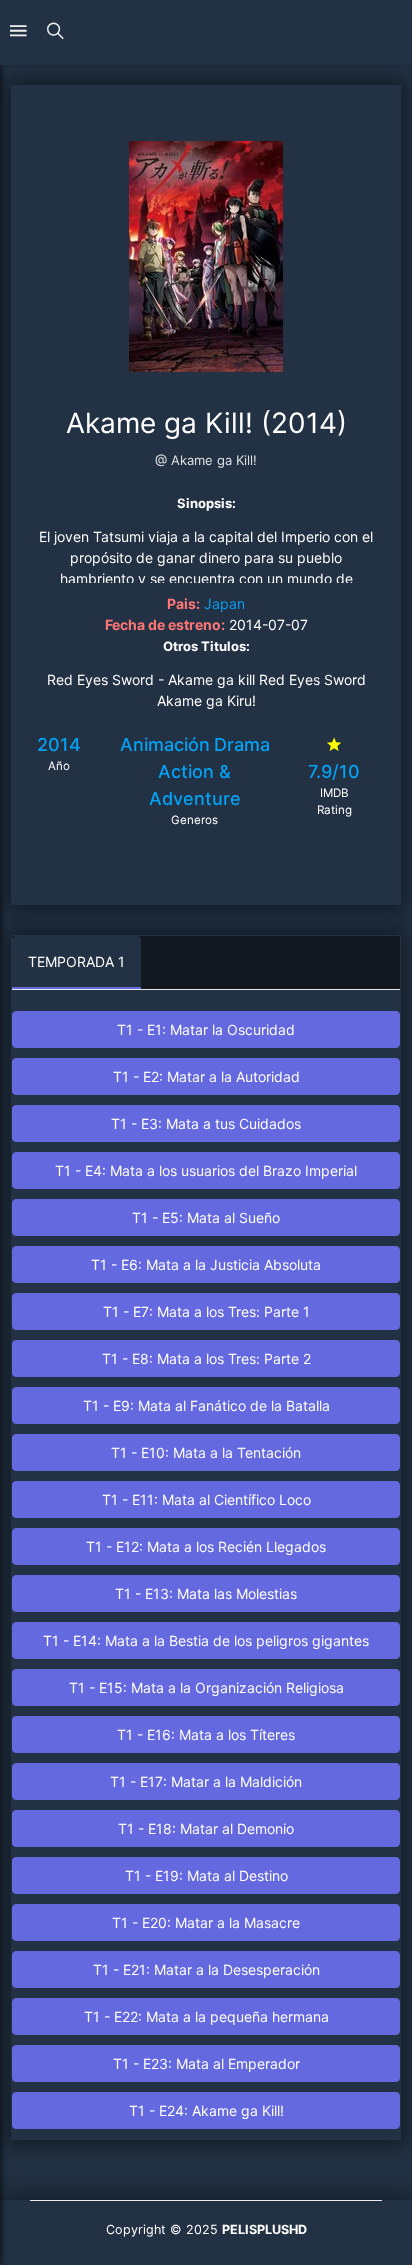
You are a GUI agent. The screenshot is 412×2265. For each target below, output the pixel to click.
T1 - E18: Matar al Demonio (206, 1828)
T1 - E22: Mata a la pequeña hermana (206, 2016)
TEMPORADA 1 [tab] (76, 961)
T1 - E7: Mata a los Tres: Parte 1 (206, 1311)
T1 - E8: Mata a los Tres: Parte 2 (206, 1358)
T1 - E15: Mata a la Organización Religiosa (206, 1687)
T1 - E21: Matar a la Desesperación (206, 1969)
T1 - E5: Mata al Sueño (206, 1217)
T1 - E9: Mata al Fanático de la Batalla (206, 1405)
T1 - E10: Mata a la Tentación (206, 1452)
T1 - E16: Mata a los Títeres (206, 1734)
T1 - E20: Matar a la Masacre (206, 1922)
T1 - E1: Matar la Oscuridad (206, 1029)
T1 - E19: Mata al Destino (206, 1875)
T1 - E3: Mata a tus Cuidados (206, 1123)
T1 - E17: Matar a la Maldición (206, 1781)
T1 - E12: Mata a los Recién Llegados (206, 1546)
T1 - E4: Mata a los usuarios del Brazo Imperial (206, 1170)
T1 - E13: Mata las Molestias (206, 1593)
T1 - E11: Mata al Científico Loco (206, 1499)
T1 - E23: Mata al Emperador (206, 2063)
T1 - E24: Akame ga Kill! (206, 2110)
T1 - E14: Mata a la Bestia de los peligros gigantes (206, 1640)
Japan (224, 603)
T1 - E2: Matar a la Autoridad (206, 1076)
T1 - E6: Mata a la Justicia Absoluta (206, 1264)
